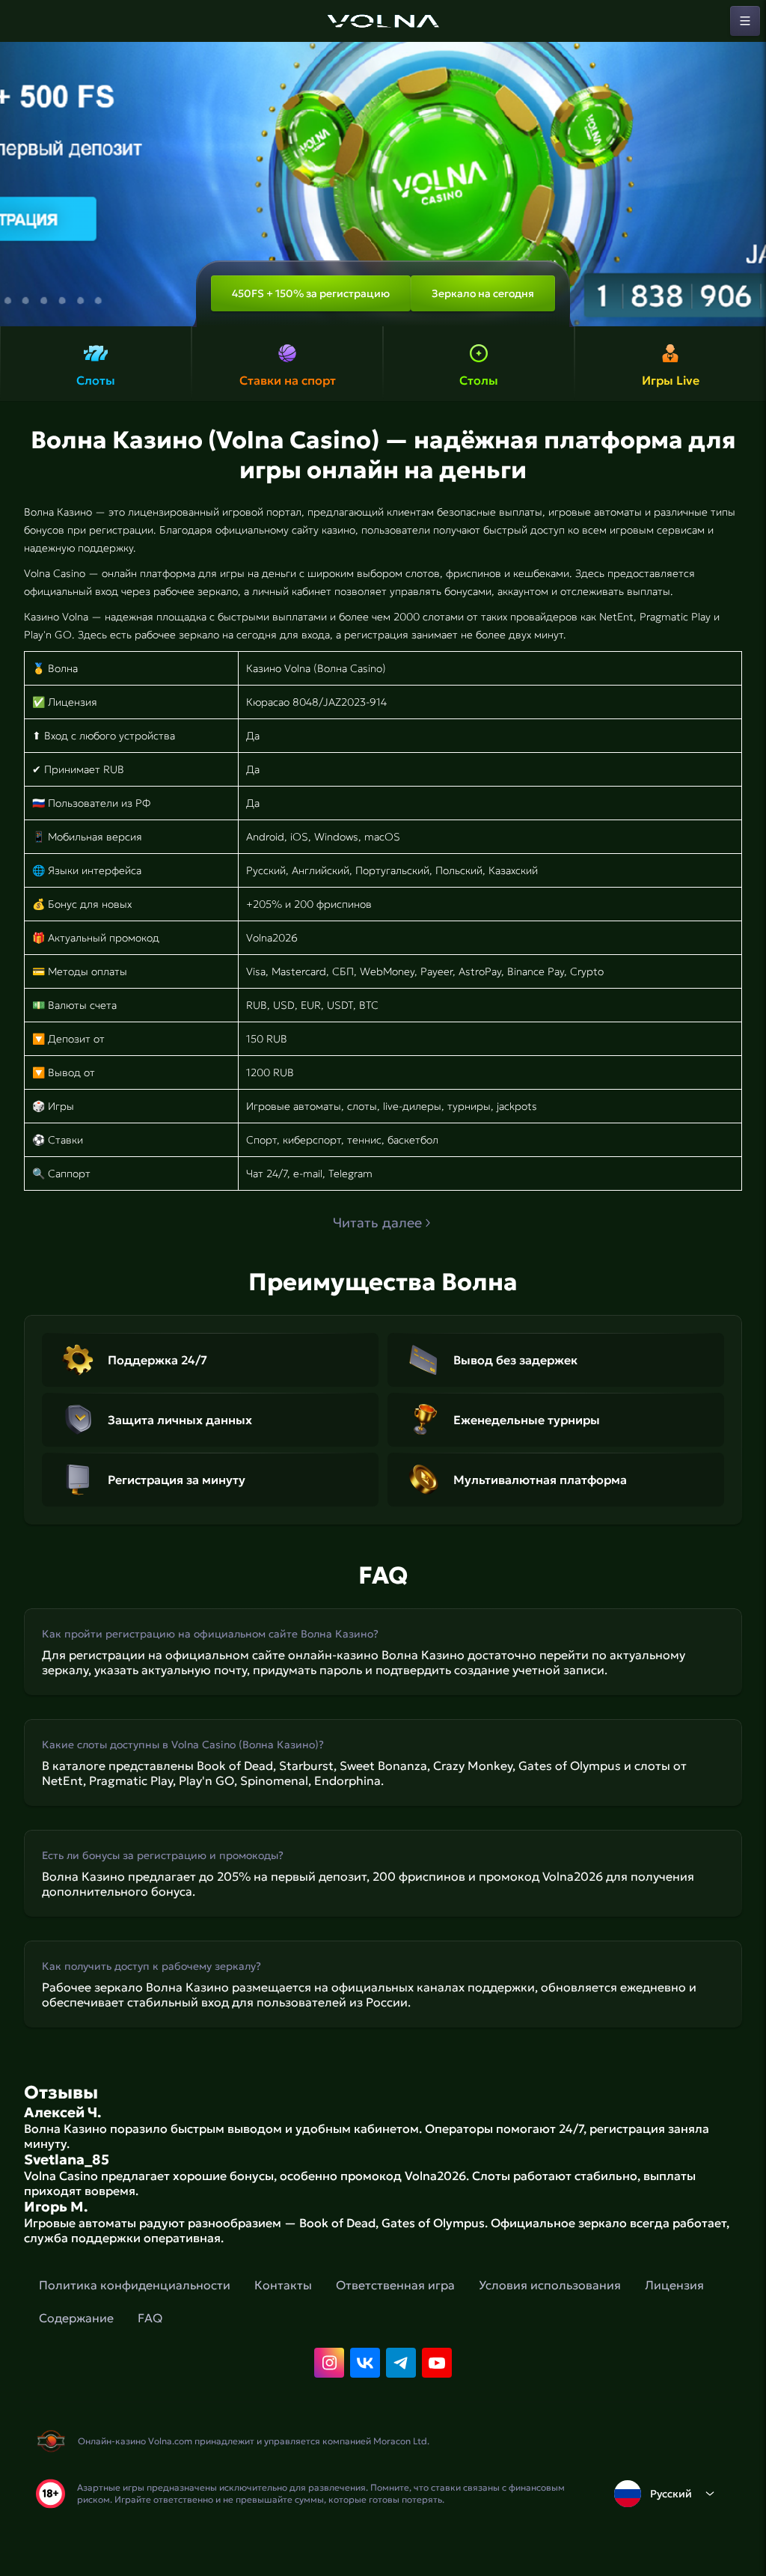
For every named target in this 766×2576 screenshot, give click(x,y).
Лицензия (674, 2285)
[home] (383, 21)
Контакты (283, 2285)
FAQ (150, 2318)
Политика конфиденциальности (135, 2285)
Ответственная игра (395, 2285)
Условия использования (550, 2285)
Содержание (76, 2318)
